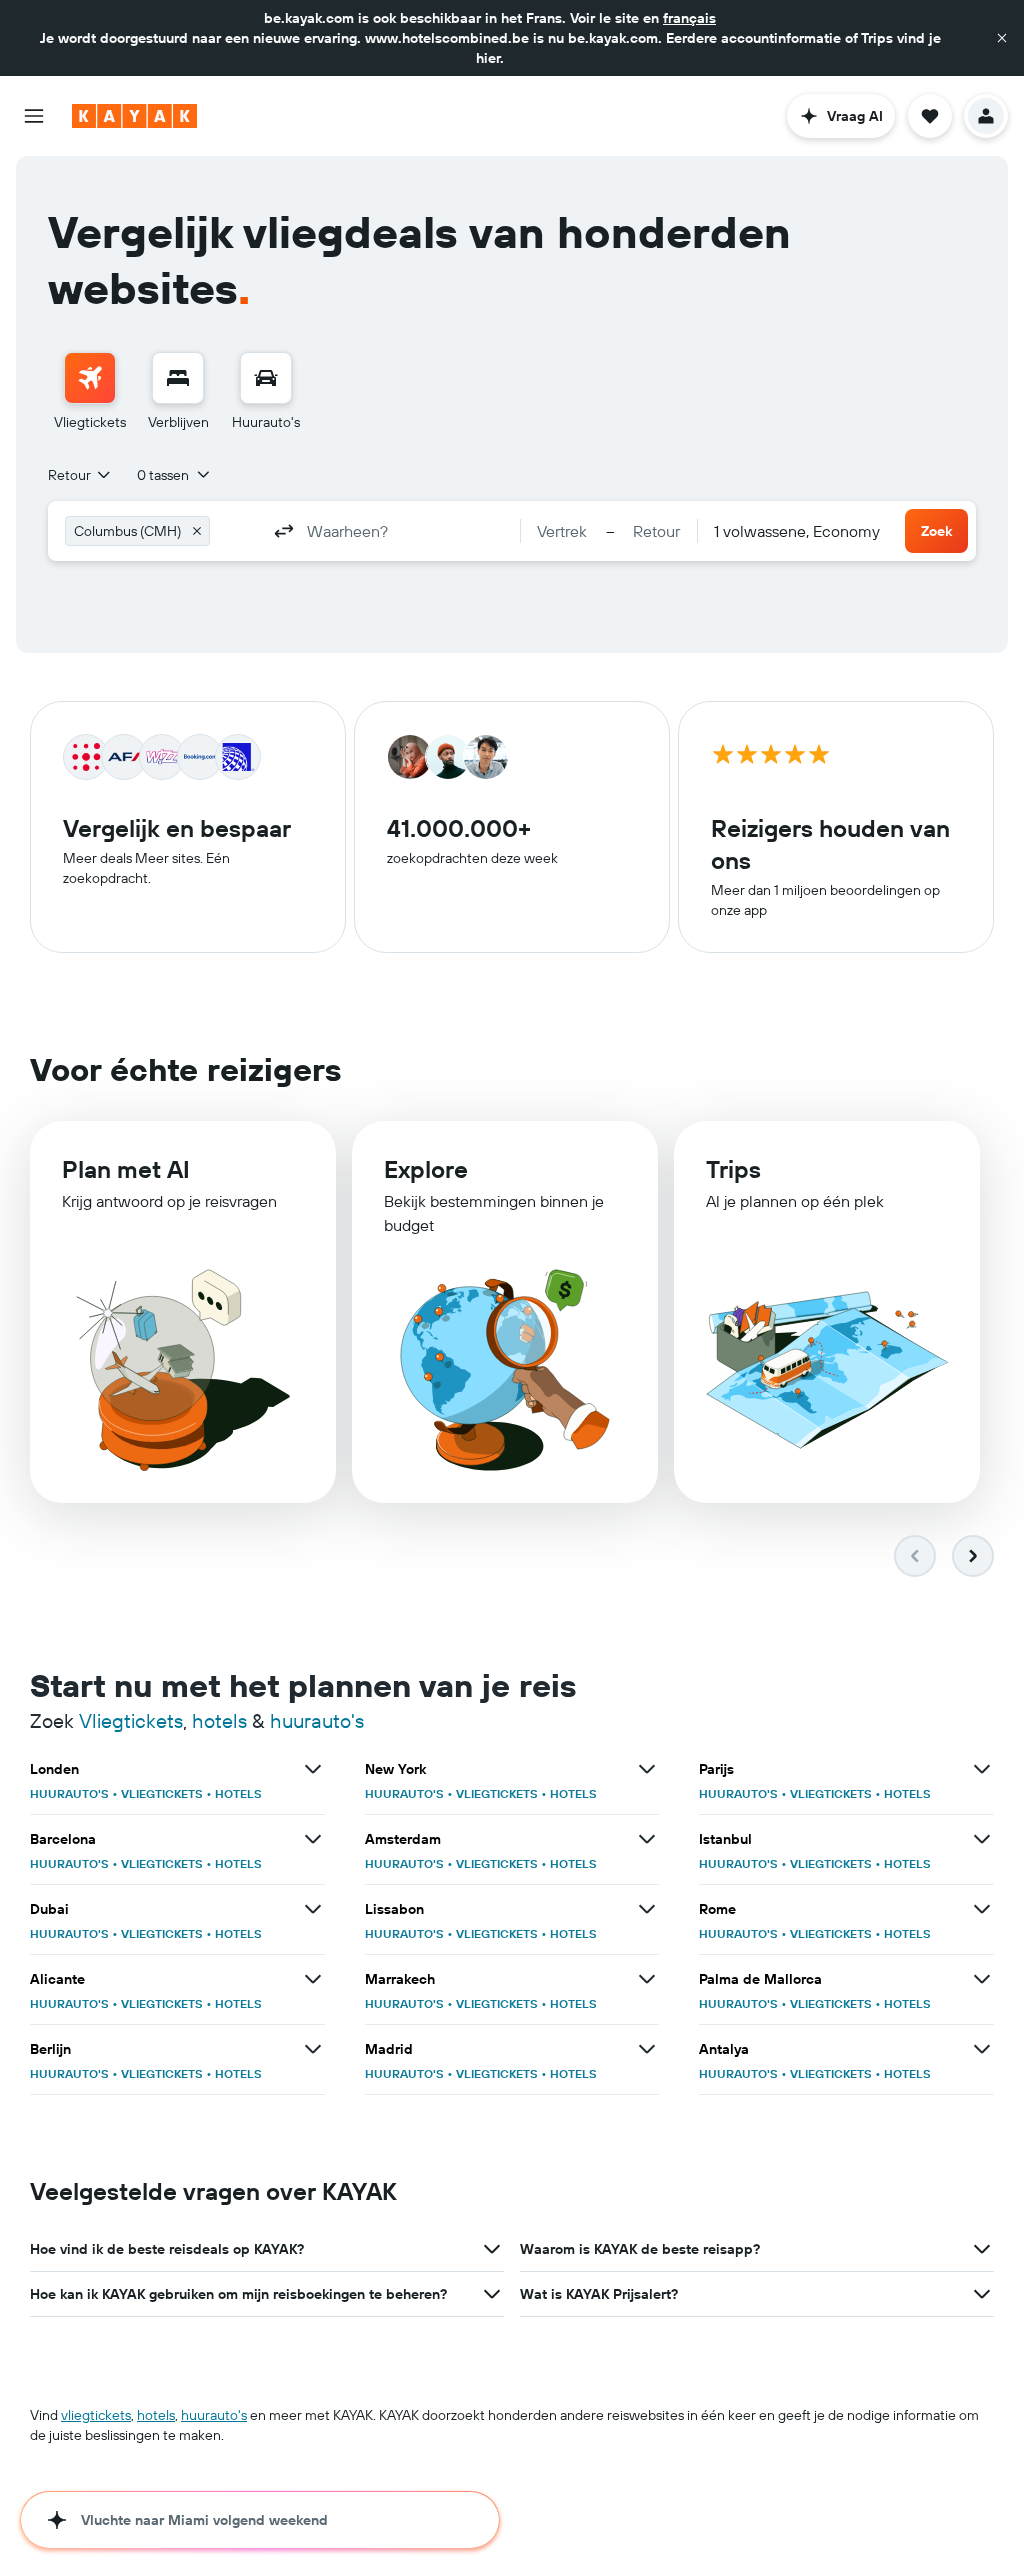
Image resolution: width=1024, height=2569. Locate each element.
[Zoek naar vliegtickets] (90, 378)
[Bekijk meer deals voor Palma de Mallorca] (982, 1979)
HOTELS (238, 1793)
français (689, 18)
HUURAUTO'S (69, 1793)
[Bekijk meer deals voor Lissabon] (647, 1909)
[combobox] (80, 475)
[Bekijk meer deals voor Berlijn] (313, 2049)
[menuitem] (90, 392)
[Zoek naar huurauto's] (266, 378)
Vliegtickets (131, 1720)
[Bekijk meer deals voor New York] (647, 1769)
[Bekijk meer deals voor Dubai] (313, 1909)
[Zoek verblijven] (178, 378)
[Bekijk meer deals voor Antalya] (982, 2049)
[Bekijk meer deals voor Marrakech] (647, 1979)
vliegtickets (96, 2415)
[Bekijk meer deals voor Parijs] (982, 1769)
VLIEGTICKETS (162, 1793)
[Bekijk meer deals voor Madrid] (647, 2049)
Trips (733, 1169)
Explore (426, 1169)
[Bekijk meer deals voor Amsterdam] (647, 1839)
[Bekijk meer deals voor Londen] (313, 1769)
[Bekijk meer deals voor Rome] (982, 1909)
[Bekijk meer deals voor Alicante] (313, 1979)
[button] (1002, 38)
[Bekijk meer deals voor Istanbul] (982, 1839)
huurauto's (317, 1720)
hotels (219, 1720)
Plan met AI (126, 1169)
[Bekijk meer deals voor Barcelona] (313, 1839)
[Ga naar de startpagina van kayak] (134, 116)
